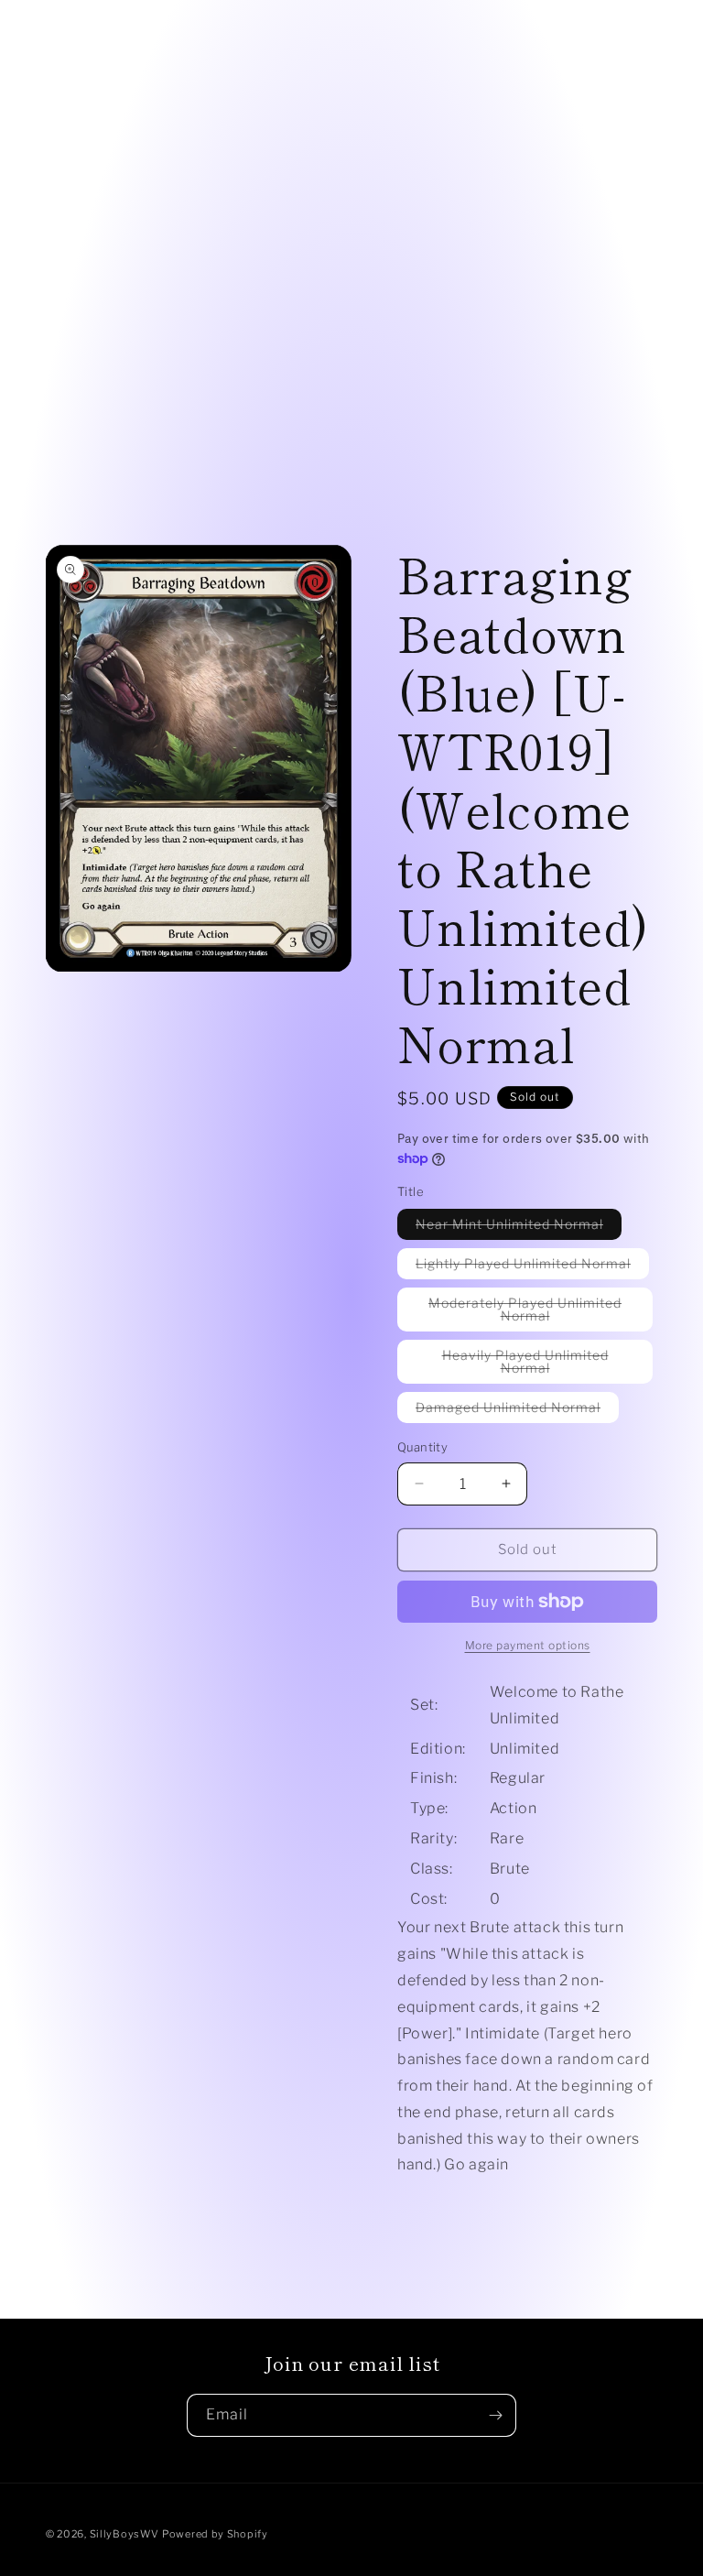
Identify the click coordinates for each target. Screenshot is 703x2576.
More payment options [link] (528, 1645)
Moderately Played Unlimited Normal (527, 1313)
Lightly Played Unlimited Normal (532, 1267)
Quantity (422, 1447)
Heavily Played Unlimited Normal (534, 1365)
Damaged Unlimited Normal (517, 1411)
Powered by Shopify (215, 2534)
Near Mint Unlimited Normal (519, 1228)
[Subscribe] (495, 2415)
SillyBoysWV (124, 2534)
